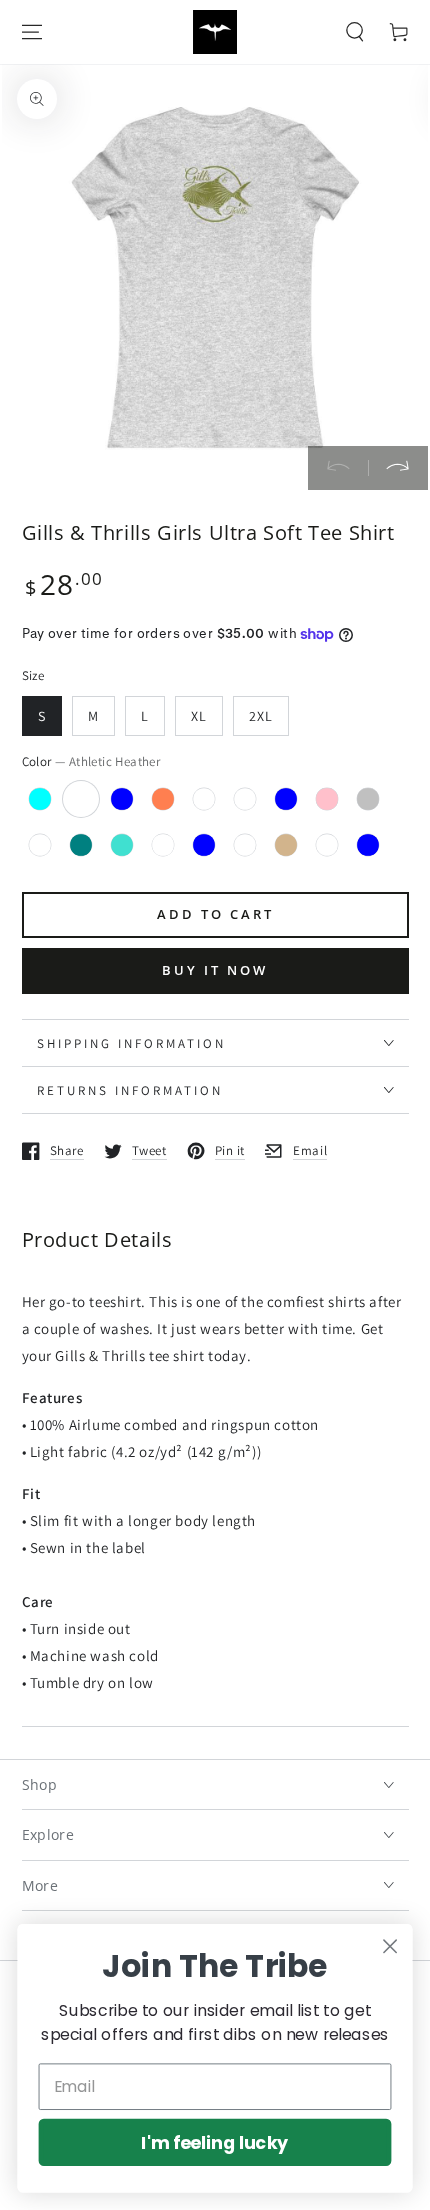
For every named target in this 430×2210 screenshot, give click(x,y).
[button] (355, 32)
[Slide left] (338, 468)
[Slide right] (398, 468)
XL (199, 716)
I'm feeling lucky (214, 2142)
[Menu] (32, 32)
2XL (261, 716)
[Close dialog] (390, 1946)
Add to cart (215, 914)
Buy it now (215, 970)
